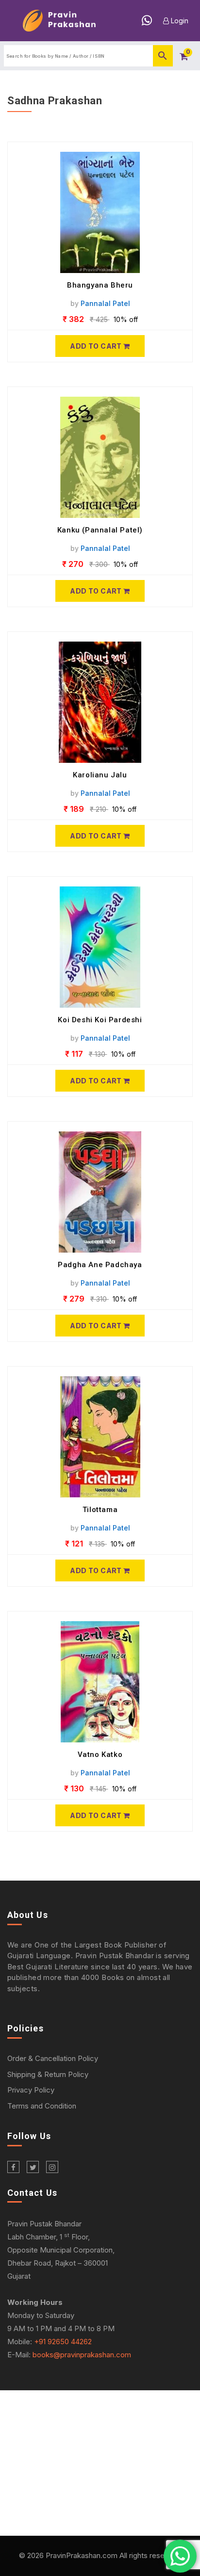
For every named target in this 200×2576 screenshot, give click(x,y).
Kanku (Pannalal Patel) (100, 530)
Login (179, 21)
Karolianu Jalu (100, 775)
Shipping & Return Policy (48, 2074)
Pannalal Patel (105, 303)
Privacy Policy (31, 2090)
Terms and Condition (42, 2106)
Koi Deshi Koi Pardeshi (100, 1020)
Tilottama (100, 1510)
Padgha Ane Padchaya (100, 1265)
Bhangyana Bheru (100, 285)
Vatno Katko (100, 1755)
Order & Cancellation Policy (53, 2058)
